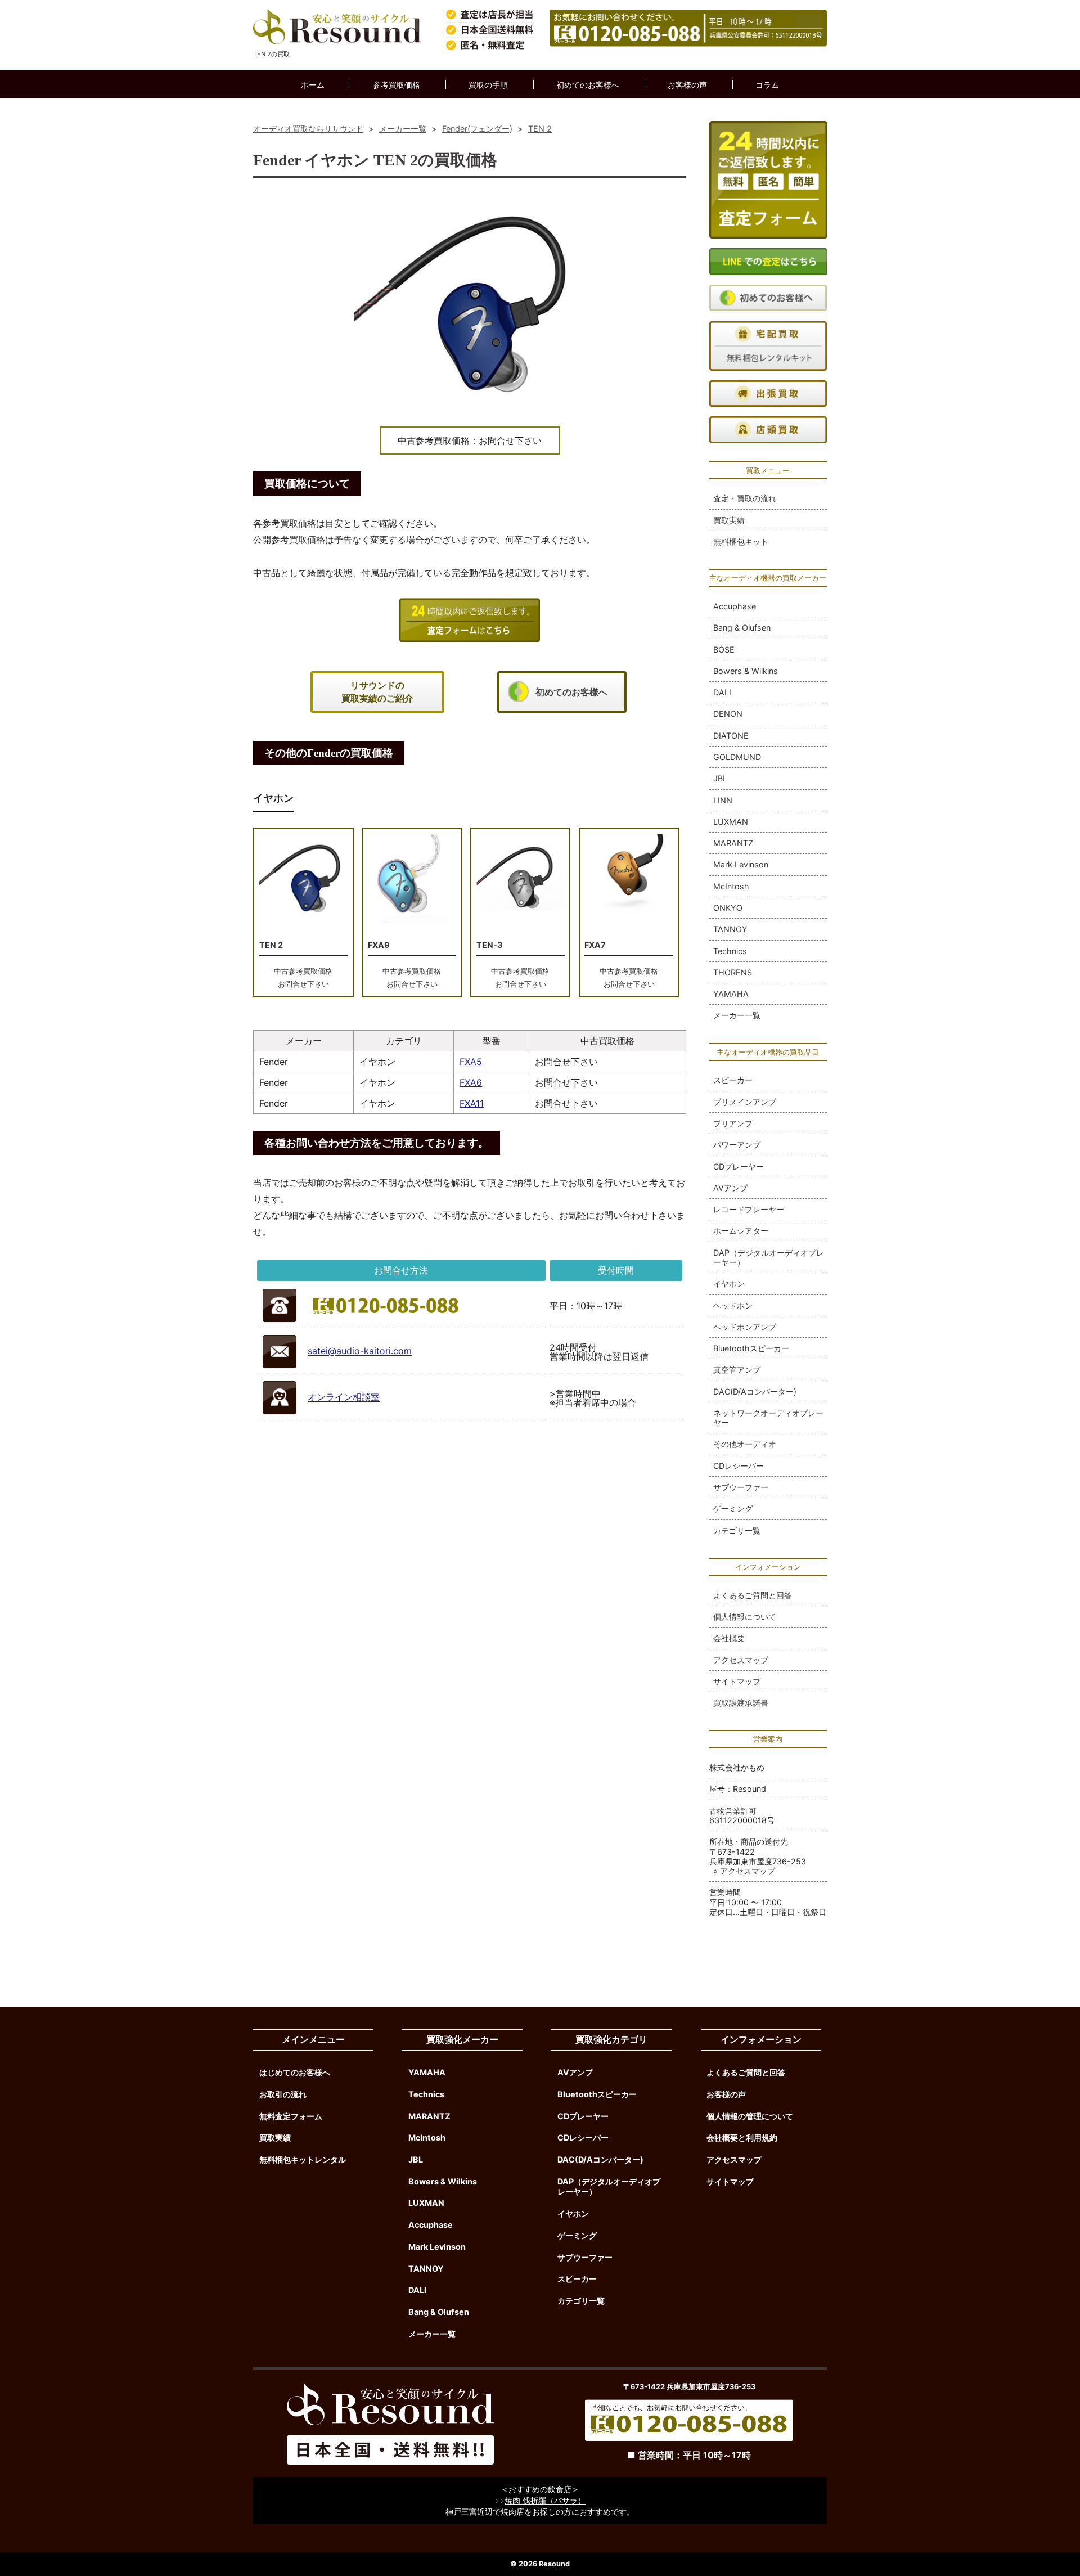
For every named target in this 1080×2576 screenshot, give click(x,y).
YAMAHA (731, 994)
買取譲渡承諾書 (741, 1703)
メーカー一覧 (737, 1015)
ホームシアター (741, 1231)
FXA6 (471, 1082)
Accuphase (735, 606)
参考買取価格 (397, 85)
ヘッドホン (733, 1305)
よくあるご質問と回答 (753, 1595)
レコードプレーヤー (749, 1209)
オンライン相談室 (344, 1397)
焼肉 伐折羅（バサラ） (545, 2500)
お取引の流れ (283, 2094)
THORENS (733, 972)
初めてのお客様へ (588, 85)
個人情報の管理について (750, 2116)
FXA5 (471, 1062)
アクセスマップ (741, 1660)
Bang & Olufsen (742, 628)
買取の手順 (488, 85)
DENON (728, 714)
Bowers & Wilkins (746, 671)
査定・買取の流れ (745, 498)
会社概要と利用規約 (742, 2137)
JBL (720, 778)
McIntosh (731, 886)
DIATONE (731, 736)
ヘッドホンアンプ (745, 1327)
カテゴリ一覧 (737, 1530)
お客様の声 (687, 85)
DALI (722, 692)
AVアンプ (730, 1188)
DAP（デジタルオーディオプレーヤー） (769, 1257)
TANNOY (730, 929)
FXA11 (472, 1103)
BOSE (724, 649)
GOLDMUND (737, 757)
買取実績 (729, 520)
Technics (730, 951)
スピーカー (733, 1080)
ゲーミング (733, 1509)
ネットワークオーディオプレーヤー (768, 1418)
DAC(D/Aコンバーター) (755, 1392)
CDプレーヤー (739, 1166)
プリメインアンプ (745, 1102)
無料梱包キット (741, 541)
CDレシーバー (739, 1466)
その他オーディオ (745, 1444)
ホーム (313, 85)
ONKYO (728, 908)
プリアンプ (733, 1123)
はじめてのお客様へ (295, 2072)
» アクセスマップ (744, 1871)
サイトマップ (737, 1681)
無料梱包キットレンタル (303, 2159)
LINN (723, 800)
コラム (767, 85)
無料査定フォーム (291, 2116)
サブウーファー (741, 1487)
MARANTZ (733, 843)
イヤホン (729, 1283)
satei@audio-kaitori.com (360, 1351)
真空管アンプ (737, 1370)
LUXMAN (731, 822)
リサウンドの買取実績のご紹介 (377, 692)
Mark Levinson (741, 864)
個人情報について (745, 1617)
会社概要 (729, 1638)
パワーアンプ (737, 1145)
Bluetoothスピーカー (751, 1348)
